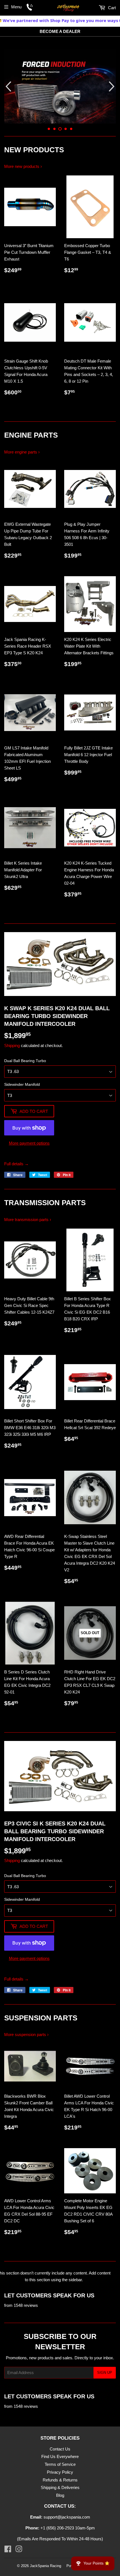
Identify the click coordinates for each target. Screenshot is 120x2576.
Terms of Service (60, 2464)
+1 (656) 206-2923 (57, 2528)
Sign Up (105, 2373)
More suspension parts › (26, 2034)
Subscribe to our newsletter (60, 2341)
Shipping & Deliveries (60, 2487)
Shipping (12, 1045)
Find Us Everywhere (60, 2456)
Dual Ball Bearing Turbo (25, 1061)
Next (112, 86)
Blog (60, 2495)
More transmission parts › (28, 1220)
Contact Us (60, 2449)
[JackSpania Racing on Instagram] (19, 2550)
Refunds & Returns (60, 2480)
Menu (16, 7)
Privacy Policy (60, 2472)
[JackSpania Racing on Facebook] (8, 2550)
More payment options (29, 1143)
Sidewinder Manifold (22, 1084)
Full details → (16, 1164)
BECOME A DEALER (60, 31)
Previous (8, 86)
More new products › (23, 166)
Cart (111, 8)
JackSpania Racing (45, 2566)
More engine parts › (22, 452)
